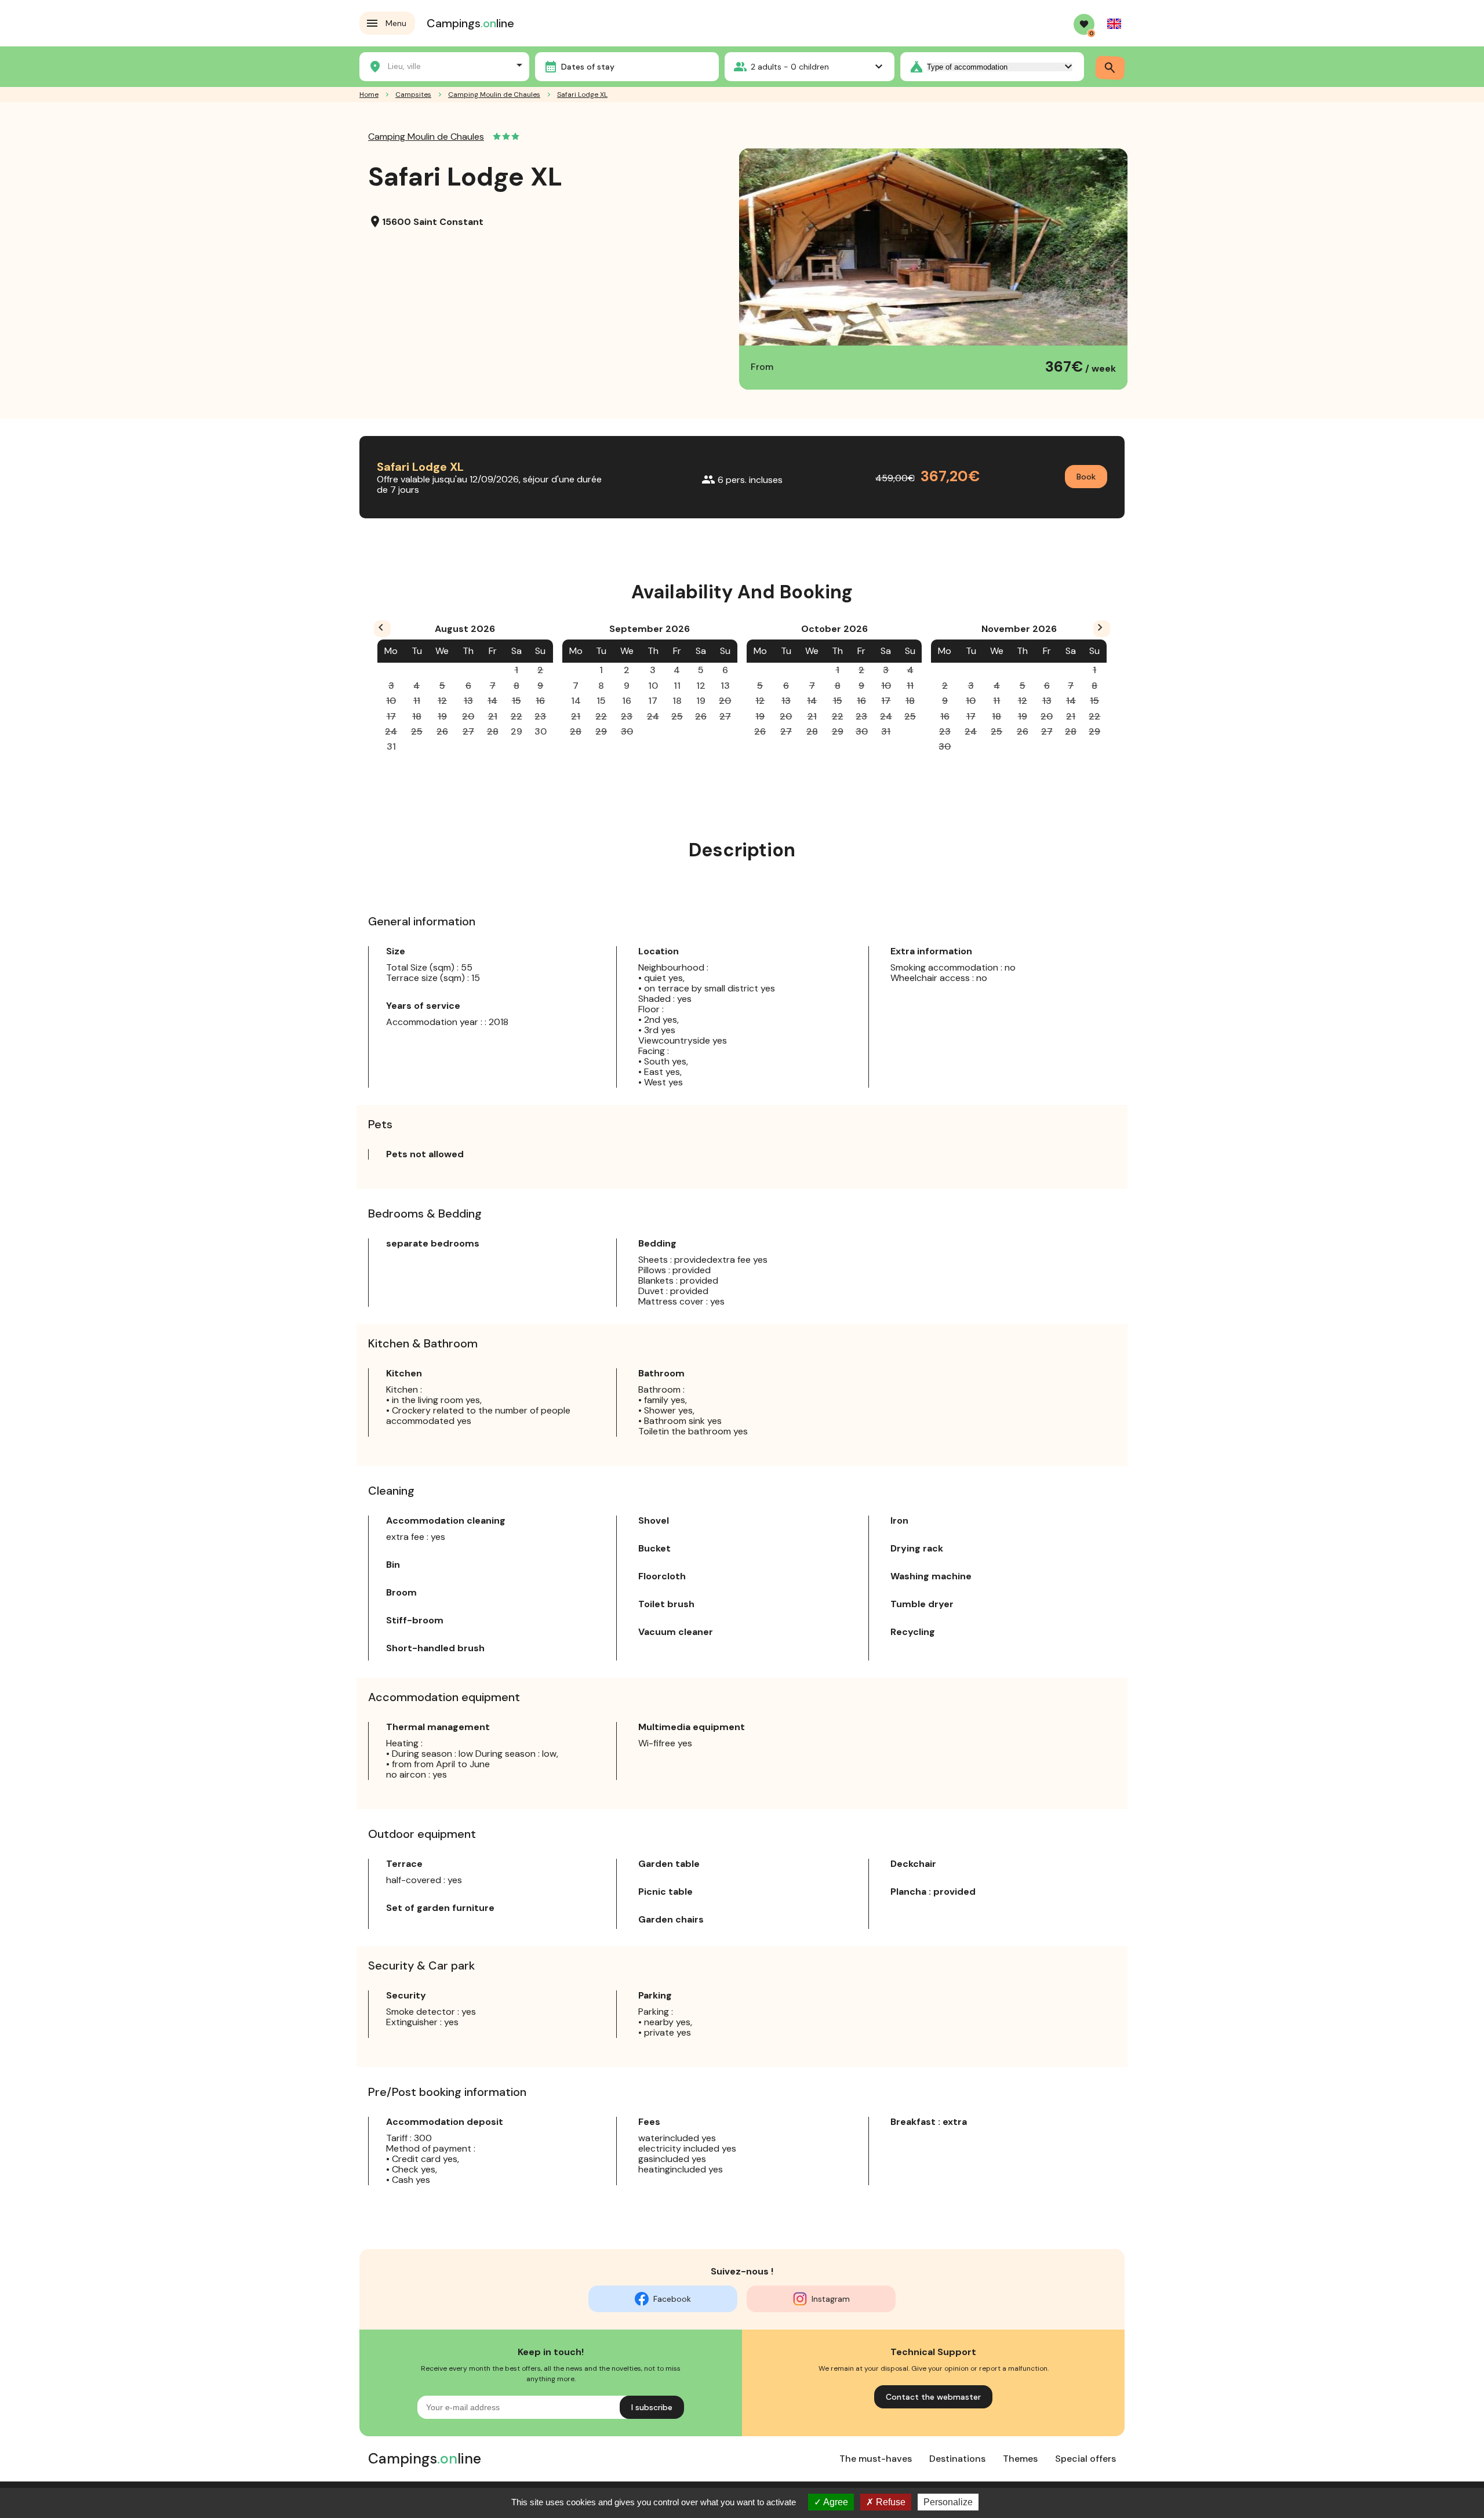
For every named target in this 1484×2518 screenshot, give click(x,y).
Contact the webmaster (933, 2397)
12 (701, 686)
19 (701, 701)
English (1114, 24)
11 (677, 686)
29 (517, 731)
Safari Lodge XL (582, 95)
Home (369, 95)
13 (725, 686)
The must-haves (876, 2459)
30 (541, 731)
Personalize (948, 2502)
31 (391, 746)
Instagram (831, 2299)
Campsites (413, 95)
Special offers (1085, 2459)
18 (677, 701)
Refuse (890, 2502)
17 (653, 701)
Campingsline (470, 23)
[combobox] (444, 65)
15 (601, 701)
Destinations (957, 2459)
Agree (835, 2502)
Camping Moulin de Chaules (494, 95)
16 (627, 701)
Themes (1020, 2459)
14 (576, 701)
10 (653, 686)
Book (1086, 477)
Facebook (672, 2299)
